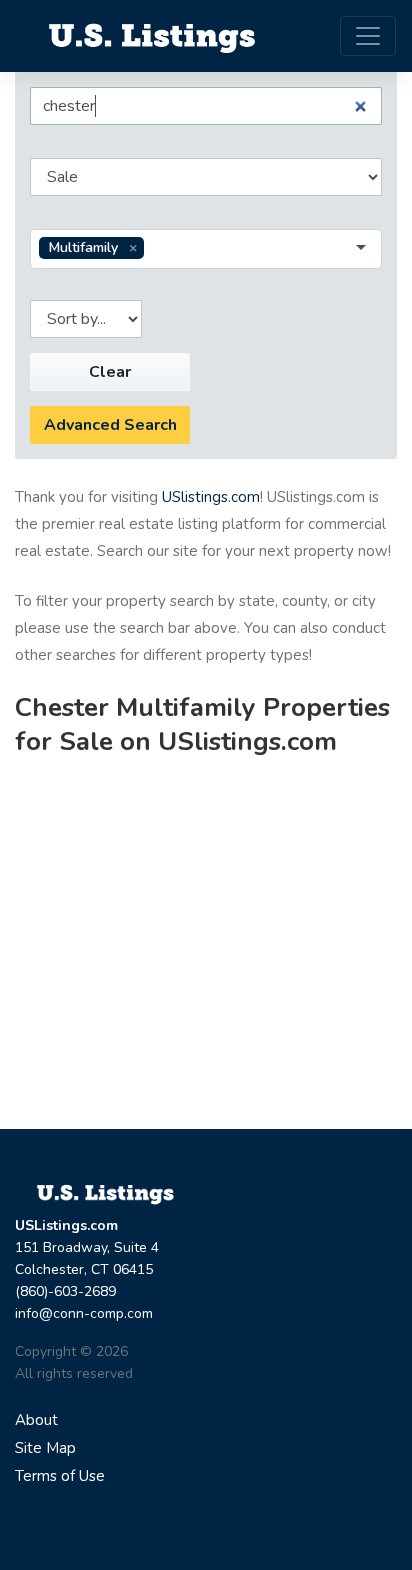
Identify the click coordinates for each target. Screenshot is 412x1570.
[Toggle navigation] (368, 36)
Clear (110, 372)
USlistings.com (211, 497)
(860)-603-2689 (65, 1291)
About (36, 1420)
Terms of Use (60, 1476)
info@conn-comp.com (84, 1313)
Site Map (45, 1448)
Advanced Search (110, 425)
